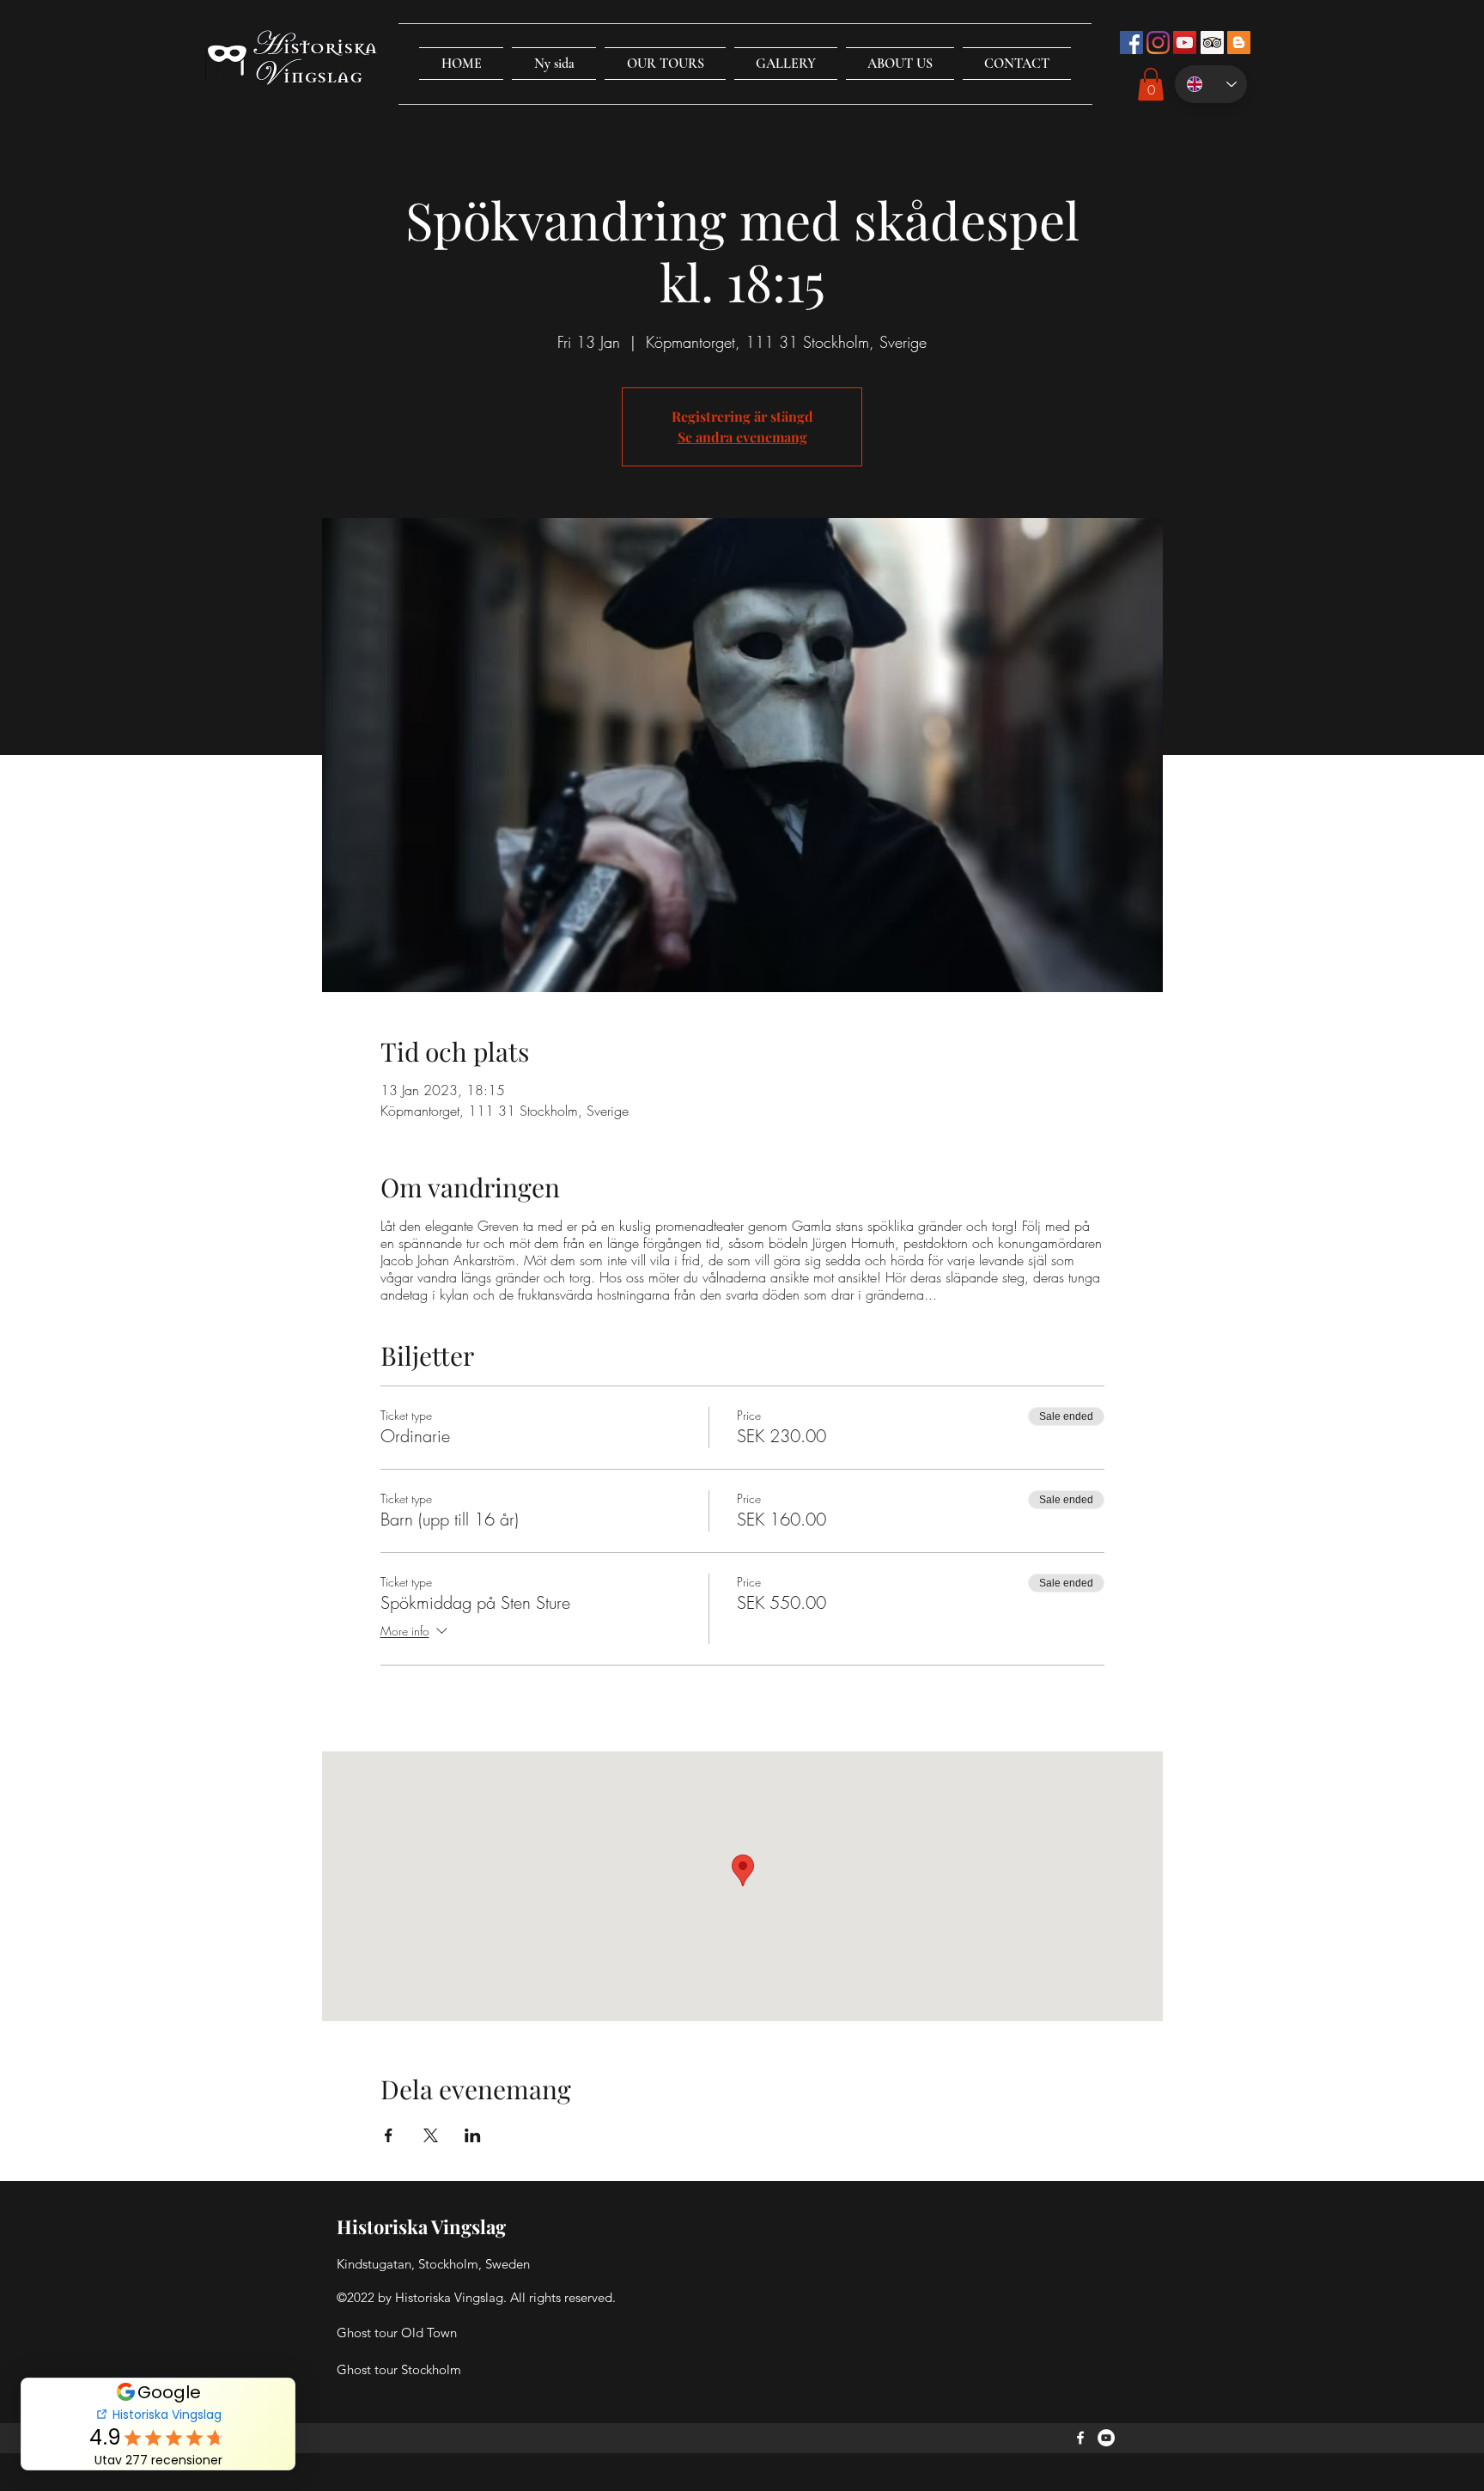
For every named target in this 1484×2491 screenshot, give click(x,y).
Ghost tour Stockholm (399, 2369)
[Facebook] (1080, 2438)
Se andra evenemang (742, 437)
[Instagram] (1158, 43)
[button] (665, 64)
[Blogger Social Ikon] (1239, 43)
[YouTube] (1106, 2438)
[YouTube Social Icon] (1185, 43)
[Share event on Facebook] (389, 2135)
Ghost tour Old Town (397, 2333)
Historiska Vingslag (421, 2226)
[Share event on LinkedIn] (473, 2135)
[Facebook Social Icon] (1131, 43)
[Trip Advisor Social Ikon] (1212, 43)
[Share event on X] (431, 2135)
